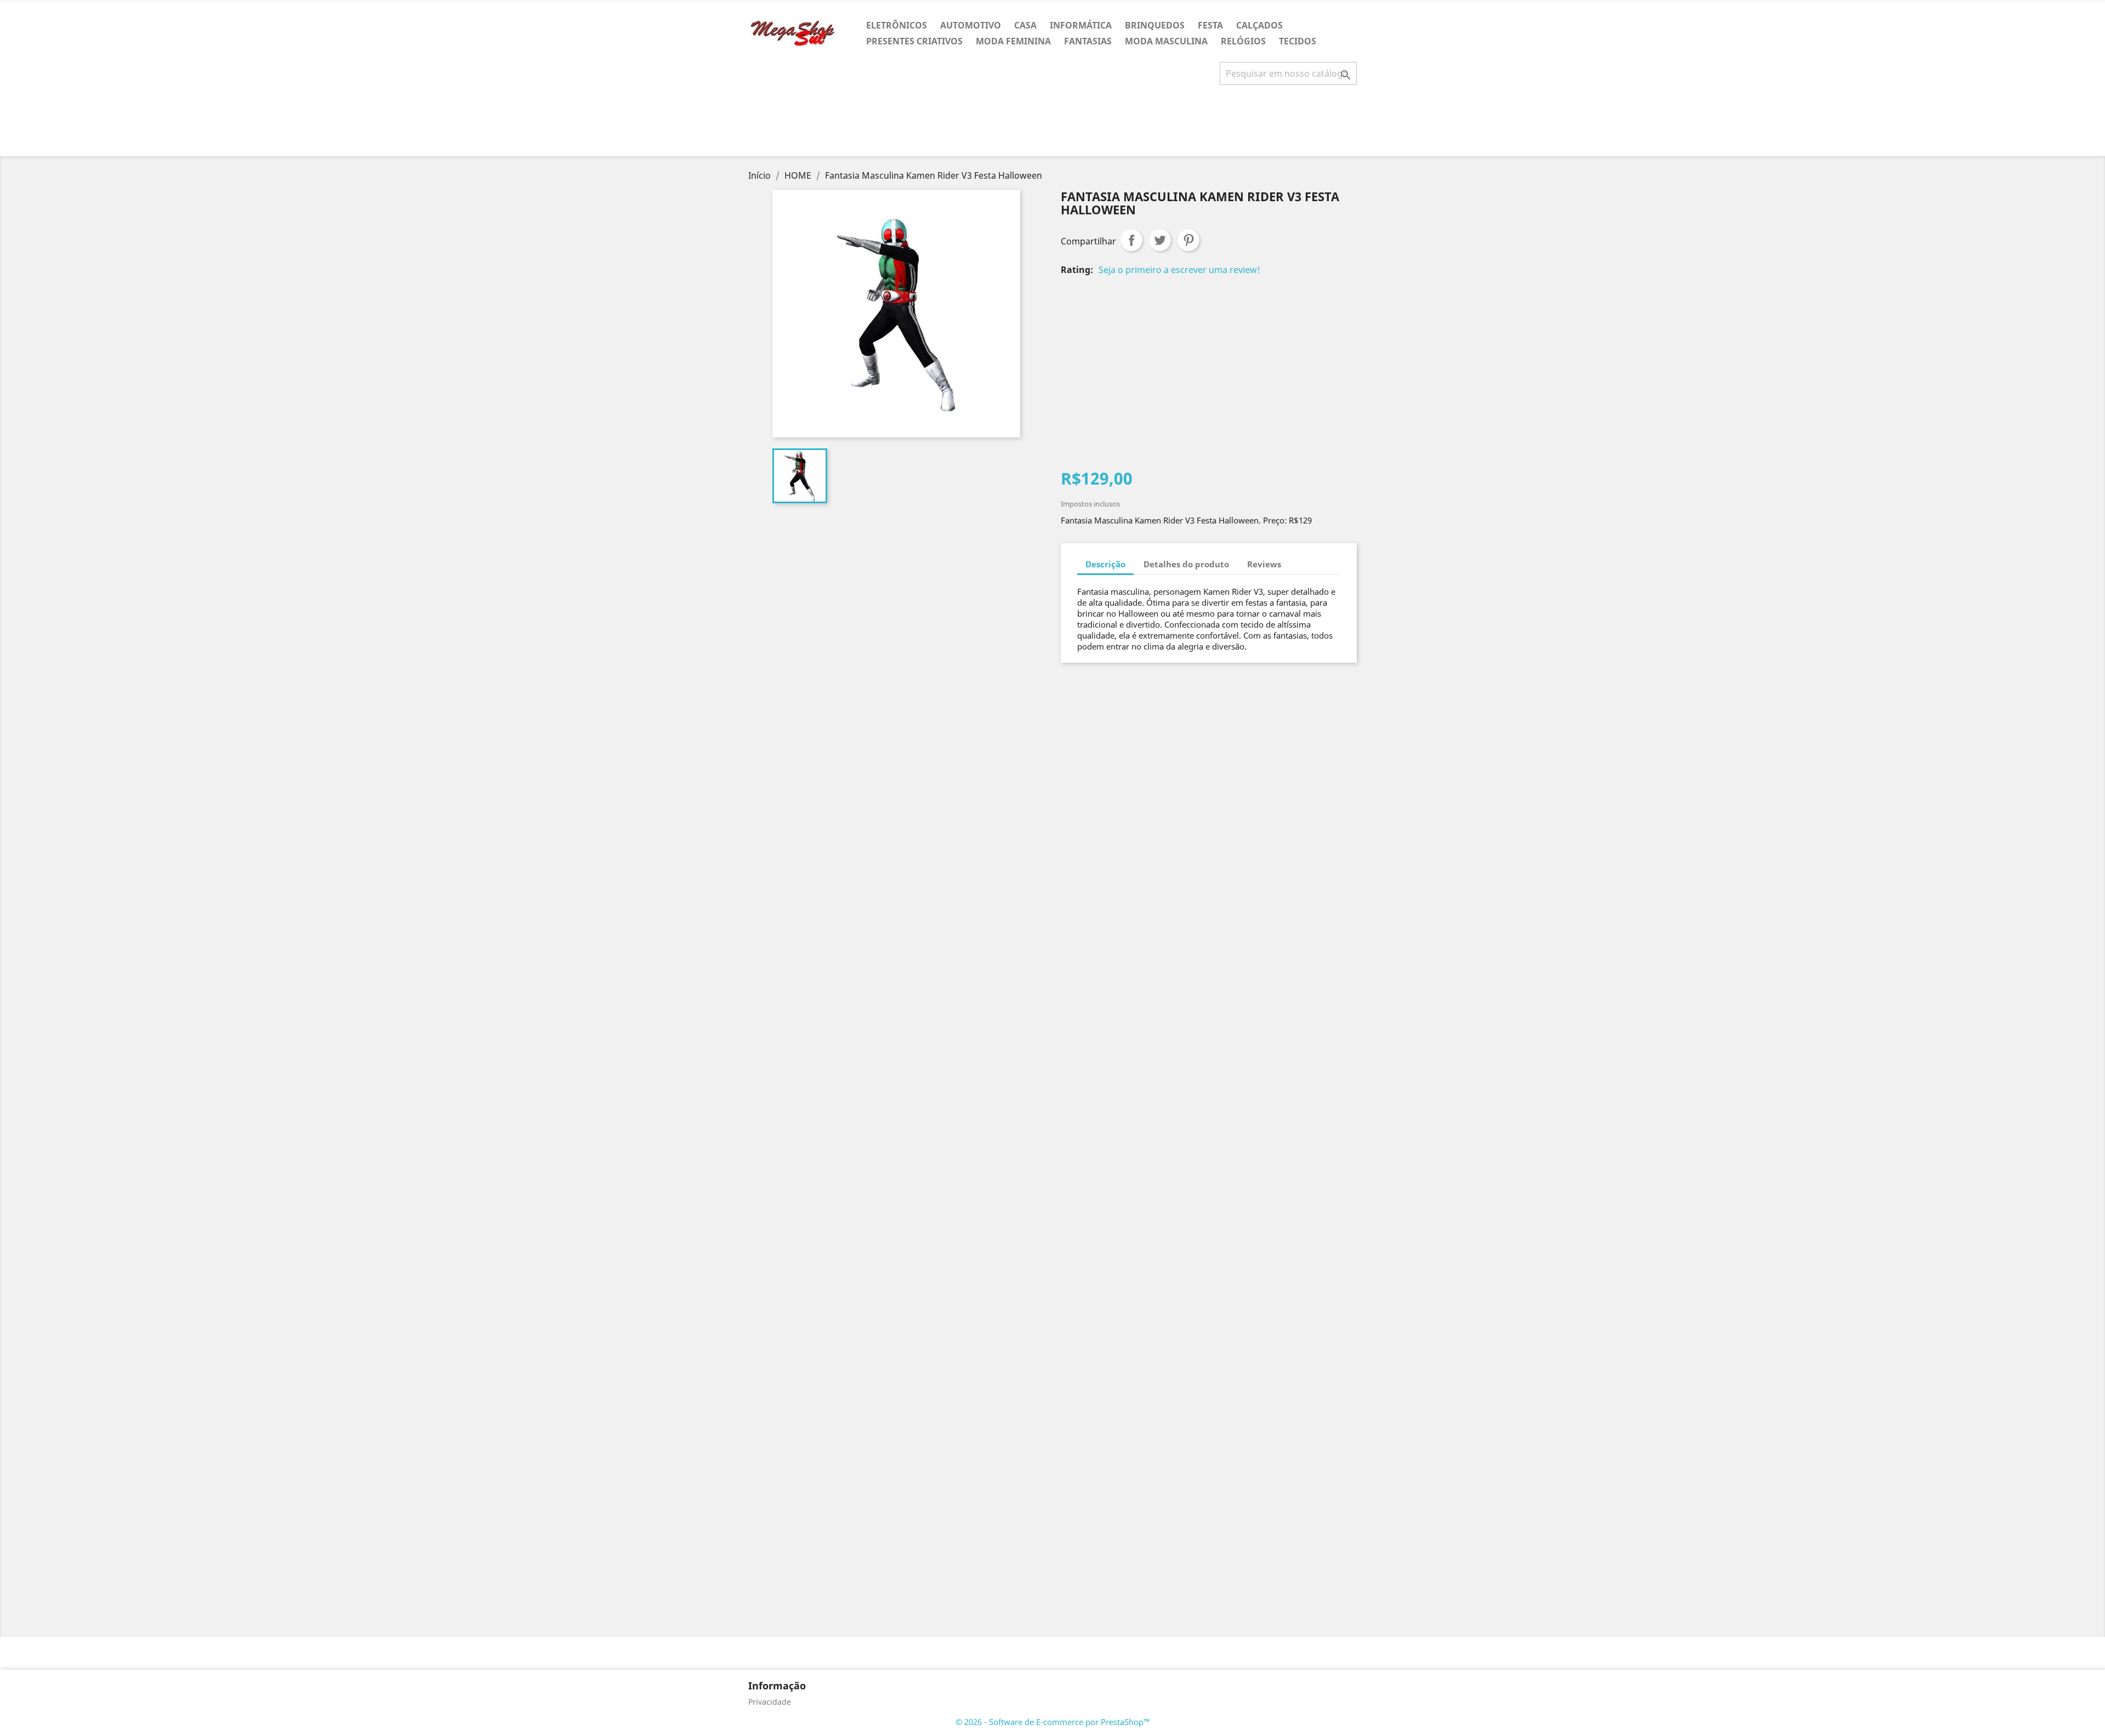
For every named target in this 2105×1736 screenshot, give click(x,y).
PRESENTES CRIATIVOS (914, 41)
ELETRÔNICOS (897, 25)
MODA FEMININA (1013, 41)
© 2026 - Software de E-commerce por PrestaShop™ (1053, 1722)
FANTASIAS (1088, 41)
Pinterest (1188, 240)
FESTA (1210, 25)
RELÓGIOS (1243, 41)
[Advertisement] (1052, 125)
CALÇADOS (1259, 25)
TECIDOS (1298, 41)
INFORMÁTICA (1081, 25)
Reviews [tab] (1264, 564)
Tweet (1160, 240)
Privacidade (770, 1702)
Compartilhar (1131, 240)
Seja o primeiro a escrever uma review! (1179, 270)
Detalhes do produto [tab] (1186, 564)
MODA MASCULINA (1166, 41)
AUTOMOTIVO (971, 25)
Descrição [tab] (1105, 564)
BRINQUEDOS (1155, 25)
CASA (1025, 25)
